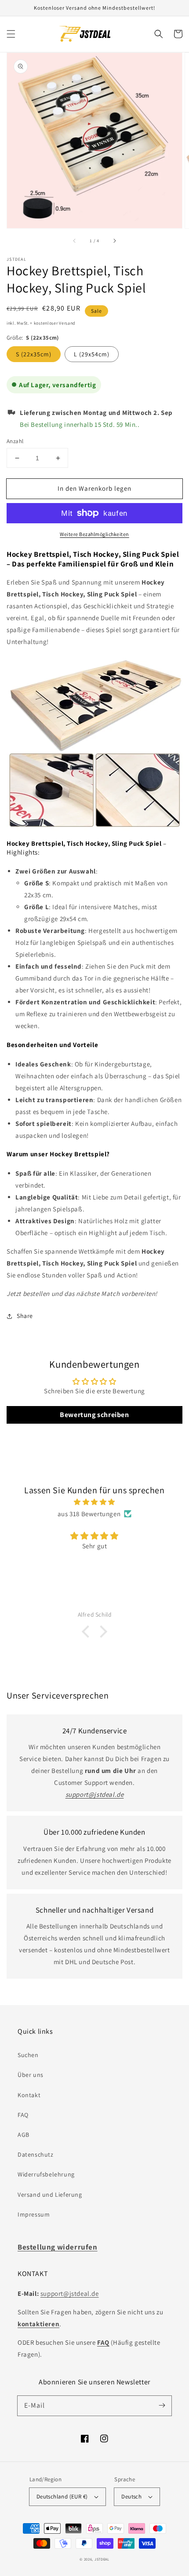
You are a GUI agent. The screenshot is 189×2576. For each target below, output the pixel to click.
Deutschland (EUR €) (62, 2496)
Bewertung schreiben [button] (94, 1415)
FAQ (23, 2115)
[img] (94, 1502)
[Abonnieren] (162, 2406)
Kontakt (29, 2095)
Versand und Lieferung (50, 2195)
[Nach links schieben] (75, 241)
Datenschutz (36, 2154)
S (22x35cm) (34, 354)
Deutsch (131, 2496)
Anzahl (15, 441)
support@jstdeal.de (70, 2293)
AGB (24, 2135)
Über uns (31, 2075)
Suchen (28, 2055)
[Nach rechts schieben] (114, 241)
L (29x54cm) (92, 354)
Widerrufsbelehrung (46, 2174)
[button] (11, 34)
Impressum (34, 2214)
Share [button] (25, 1316)
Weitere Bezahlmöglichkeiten (94, 534)
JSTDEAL (102, 2559)
